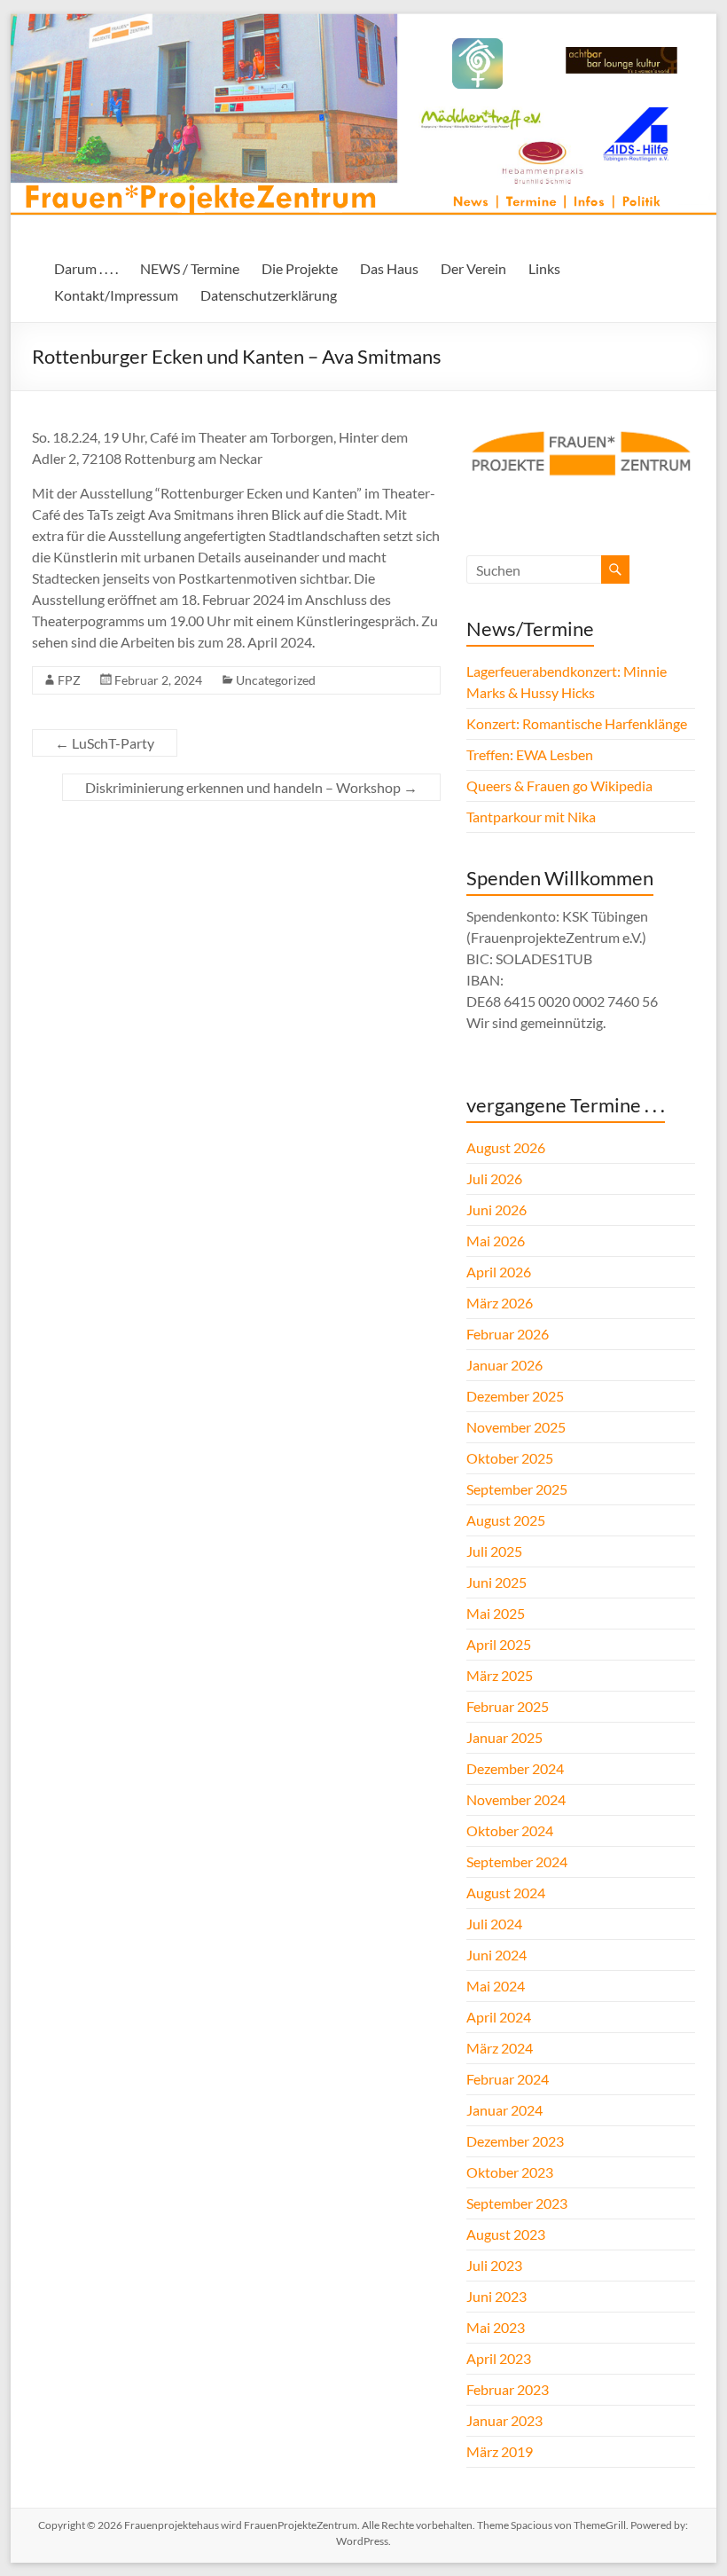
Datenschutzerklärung (269, 295)
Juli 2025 (494, 1551)
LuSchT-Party (105, 743)
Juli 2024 (494, 1924)
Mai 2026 (496, 1241)
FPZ (69, 680)
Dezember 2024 (515, 1768)
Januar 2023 (504, 2420)
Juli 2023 (494, 2265)
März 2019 (500, 2451)
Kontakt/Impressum (116, 295)
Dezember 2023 (515, 2141)
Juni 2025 (496, 1582)
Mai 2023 (496, 2327)
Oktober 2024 (510, 1830)
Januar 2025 (504, 1737)
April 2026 (499, 1272)
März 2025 (500, 1675)
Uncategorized (276, 680)
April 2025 (499, 1644)
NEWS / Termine (190, 268)
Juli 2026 (494, 1178)
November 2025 (516, 1427)
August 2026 (506, 1147)
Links (544, 268)
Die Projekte (300, 268)
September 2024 (517, 1861)
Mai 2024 (496, 1986)
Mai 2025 (496, 1613)
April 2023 (499, 2358)
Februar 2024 (508, 2079)
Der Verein (473, 268)
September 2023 (517, 2203)
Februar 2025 (508, 1706)
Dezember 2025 (515, 1396)
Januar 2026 (504, 1365)
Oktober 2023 (510, 2172)
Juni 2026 (496, 1209)
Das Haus (389, 268)
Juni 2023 (496, 2296)
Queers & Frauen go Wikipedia (559, 785)
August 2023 (506, 2234)
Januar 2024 (504, 2110)
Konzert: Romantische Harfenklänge (577, 723)
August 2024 (506, 1893)
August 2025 (506, 1520)
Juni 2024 (496, 1955)
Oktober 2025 (510, 1458)
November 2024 (516, 1799)
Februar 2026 (508, 1334)
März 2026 (500, 1303)
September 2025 (517, 1489)
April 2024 (499, 2017)
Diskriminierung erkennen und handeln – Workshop (251, 787)
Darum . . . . (86, 268)
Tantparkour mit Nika (531, 817)
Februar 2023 (508, 2389)
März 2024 (500, 2048)
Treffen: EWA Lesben (530, 754)
